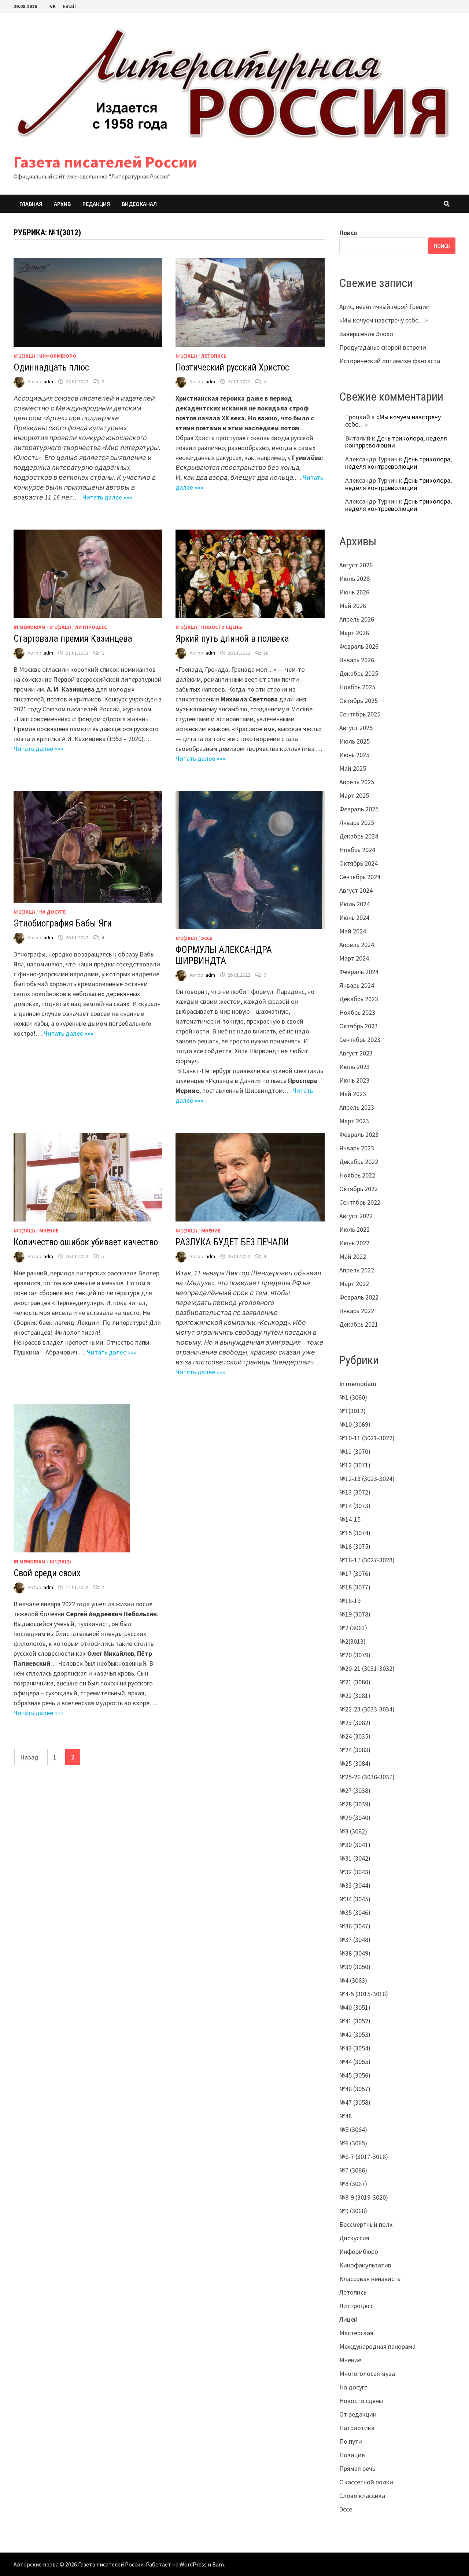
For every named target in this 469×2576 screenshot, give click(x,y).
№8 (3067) (353, 2184)
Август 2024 (356, 890)
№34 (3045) (355, 1899)
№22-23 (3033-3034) (367, 1709)
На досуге (52, 912)
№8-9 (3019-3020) (364, 2197)
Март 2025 (354, 795)
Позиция (352, 2455)
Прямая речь (357, 2468)
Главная (31, 204)
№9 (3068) (353, 2211)
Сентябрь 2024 (360, 877)
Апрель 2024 (357, 945)
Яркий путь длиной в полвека (232, 639)
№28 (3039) (355, 1804)
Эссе (207, 938)
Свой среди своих (47, 1573)
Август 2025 (356, 728)
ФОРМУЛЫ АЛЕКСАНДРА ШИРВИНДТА (224, 955)
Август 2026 (356, 565)
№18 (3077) (355, 1587)
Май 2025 (353, 768)
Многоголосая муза (367, 2374)
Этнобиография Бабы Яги (63, 923)
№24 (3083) (355, 1750)
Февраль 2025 (359, 809)
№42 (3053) (355, 2035)
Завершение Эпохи (366, 334)
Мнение (49, 1231)
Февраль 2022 (359, 1297)
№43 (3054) (355, 2048)
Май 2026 (353, 606)
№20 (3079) (355, 1655)
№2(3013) (352, 1641)
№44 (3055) (355, 2062)
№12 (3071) (355, 1465)
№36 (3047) (355, 1926)
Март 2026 (354, 633)
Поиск (348, 233)
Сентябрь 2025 (360, 714)
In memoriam (29, 627)
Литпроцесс (91, 627)
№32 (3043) (355, 1872)
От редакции (358, 2414)
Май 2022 (353, 1256)
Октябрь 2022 (359, 1189)
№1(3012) (24, 356)
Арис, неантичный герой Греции (385, 307)
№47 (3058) (355, 2102)
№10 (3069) (355, 1424)
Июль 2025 (354, 741)
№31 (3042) (355, 1858)
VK (53, 6)
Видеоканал (139, 204)
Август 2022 (356, 1216)
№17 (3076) (355, 1573)
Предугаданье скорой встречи (383, 347)
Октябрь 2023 (359, 1026)
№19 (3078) (355, 1614)
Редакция (96, 204)
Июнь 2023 (354, 1080)
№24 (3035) (355, 1736)
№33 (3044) (355, 1885)
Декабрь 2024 (359, 836)
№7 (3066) (353, 2170)
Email (69, 6)
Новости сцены (222, 627)
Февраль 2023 (359, 1134)
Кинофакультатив (365, 2265)
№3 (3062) (353, 1831)
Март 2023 (354, 1121)
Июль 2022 (354, 1229)
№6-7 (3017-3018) (364, 2157)
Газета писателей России (106, 162)
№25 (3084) (355, 1763)
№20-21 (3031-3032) (367, 1668)
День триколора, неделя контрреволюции (396, 442)
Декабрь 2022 (359, 1162)
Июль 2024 (354, 904)
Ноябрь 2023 (357, 1012)
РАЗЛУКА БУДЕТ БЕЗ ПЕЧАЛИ (232, 1242)
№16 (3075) (355, 1546)
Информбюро (58, 356)
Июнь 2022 (354, 1243)
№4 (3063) (353, 1980)
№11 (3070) (355, 1451)
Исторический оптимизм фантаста (390, 361)
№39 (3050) (355, 1967)
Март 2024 (354, 958)
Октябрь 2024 (359, 863)
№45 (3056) (355, 2075)
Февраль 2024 (359, 972)
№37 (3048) (355, 1940)
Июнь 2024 (354, 917)
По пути (351, 2441)
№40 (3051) (355, 2007)
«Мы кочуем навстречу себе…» (384, 320)
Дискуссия (354, 2238)
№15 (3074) (355, 1533)
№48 (346, 2116)
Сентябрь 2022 (360, 1202)
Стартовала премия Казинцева (73, 639)
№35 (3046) (355, 1912)
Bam (218, 2564)
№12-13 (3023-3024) (367, 1479)
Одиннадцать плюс (51, 367)
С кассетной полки (366, 2482)
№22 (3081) (355, 1696)
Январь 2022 (357, 1311)
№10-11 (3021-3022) (367, 1438)
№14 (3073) (355, 1506)
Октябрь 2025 (359, 701)
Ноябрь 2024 (357, 850)
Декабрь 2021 (359, 1324)
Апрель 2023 (357, 1107)
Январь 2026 (357, 660)
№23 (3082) (355, 1723)
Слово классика (362, 2496)
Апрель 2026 (357, 619)
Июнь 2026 (354, 592)
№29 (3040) (355, 1818)
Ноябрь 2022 (357, 1175)
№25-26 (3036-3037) (367, 1777)
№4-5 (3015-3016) (364, 1994)
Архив (62, 204)
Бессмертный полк (366, 2224)
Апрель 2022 (357, 1270)
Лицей (348, 2319)
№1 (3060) (353, 1397)
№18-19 (350, 1601)
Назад (29, 1757)
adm (48, 382)
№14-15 (350, 1519)
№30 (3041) (355, 1845)
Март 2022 (354, 1284)
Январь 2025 (357, 823)
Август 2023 (356, 1053)
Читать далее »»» (107, 497)
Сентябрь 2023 (360, 1040)
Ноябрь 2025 (357, 687)
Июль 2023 (354, 1067)
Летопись (214, 356)
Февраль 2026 (359, 646)
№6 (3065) (353, 2143)
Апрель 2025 (357, 782)
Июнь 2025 (354, 755)
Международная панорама (377, 2346)
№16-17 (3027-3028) (367, 1560)
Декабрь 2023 (359, 999)
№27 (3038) (355, 1790)
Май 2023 (353, 1094)
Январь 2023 (357, 1148)
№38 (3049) (355, 1953)
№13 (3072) (355, 1492)
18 (266, 653)
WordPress (193, 2564)
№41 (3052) (355, 2021)
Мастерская (356, 2333)
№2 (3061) (353, 1628)
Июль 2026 (354, 578)
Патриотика (357, 2428)
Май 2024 (353, 931)
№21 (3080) (355, 1682)
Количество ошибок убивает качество (86, 1242)
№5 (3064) (353, 2129)
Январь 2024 (357, 985)
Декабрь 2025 (359, 673)
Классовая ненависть (370, 2279)
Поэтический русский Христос (232, 367)
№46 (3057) (355, 2089)
